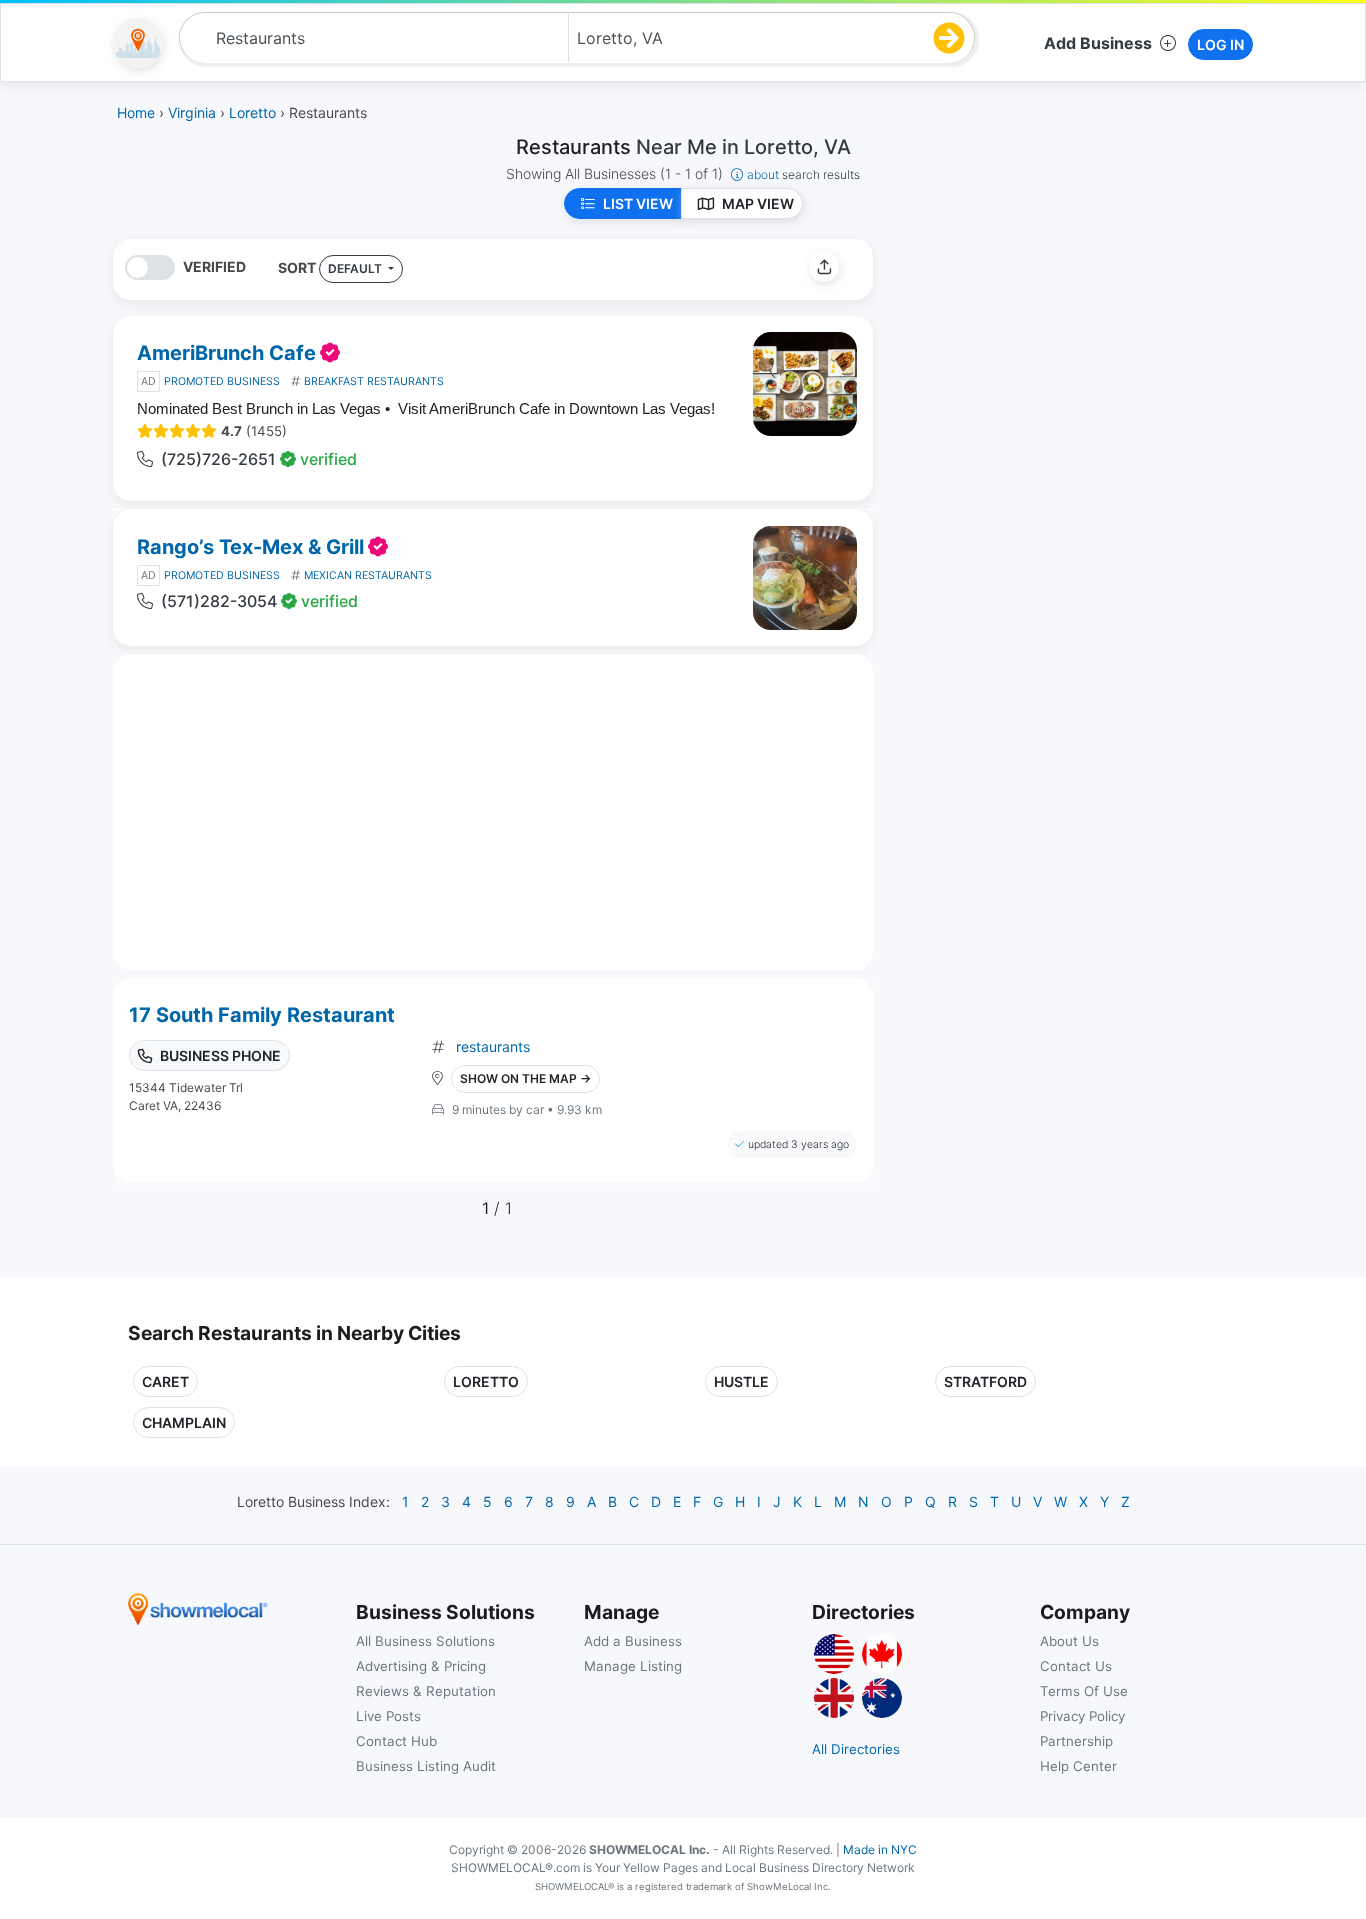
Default (356, 268)
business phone (220, 1055)
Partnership (1076, 1741)
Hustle (741, 1381)
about (803, 174)
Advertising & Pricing (421, 1666)
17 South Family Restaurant (262, 1015)
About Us (1069, 1641)
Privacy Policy (1082, 1716)
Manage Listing (633, 1666)
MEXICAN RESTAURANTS (368, 575)
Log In (1220, 44)
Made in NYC (880, 1849)
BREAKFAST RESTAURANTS (374, 381)
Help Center (1078, 1766)
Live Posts (388, 1716)
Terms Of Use (1084, 1691)
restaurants (493, 1046)
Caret (165, 1381)
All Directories (856, 1749)
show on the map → (525, 1078)
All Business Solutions (425, 1641)
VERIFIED (214, 266)
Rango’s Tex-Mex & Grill (250, 547)
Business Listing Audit (426, 1766)
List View (638, 203)
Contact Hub (396, 1741)
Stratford (985, 1381)
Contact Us (1076, 1666)
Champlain (184, 1422)
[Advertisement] (1056, 379)
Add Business (1098, 43)
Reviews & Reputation (426, 1691)
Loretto (486, 1381)
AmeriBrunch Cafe (226, 353)
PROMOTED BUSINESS (222, 381)
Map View (758, 203)
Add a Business (633, 1641)
